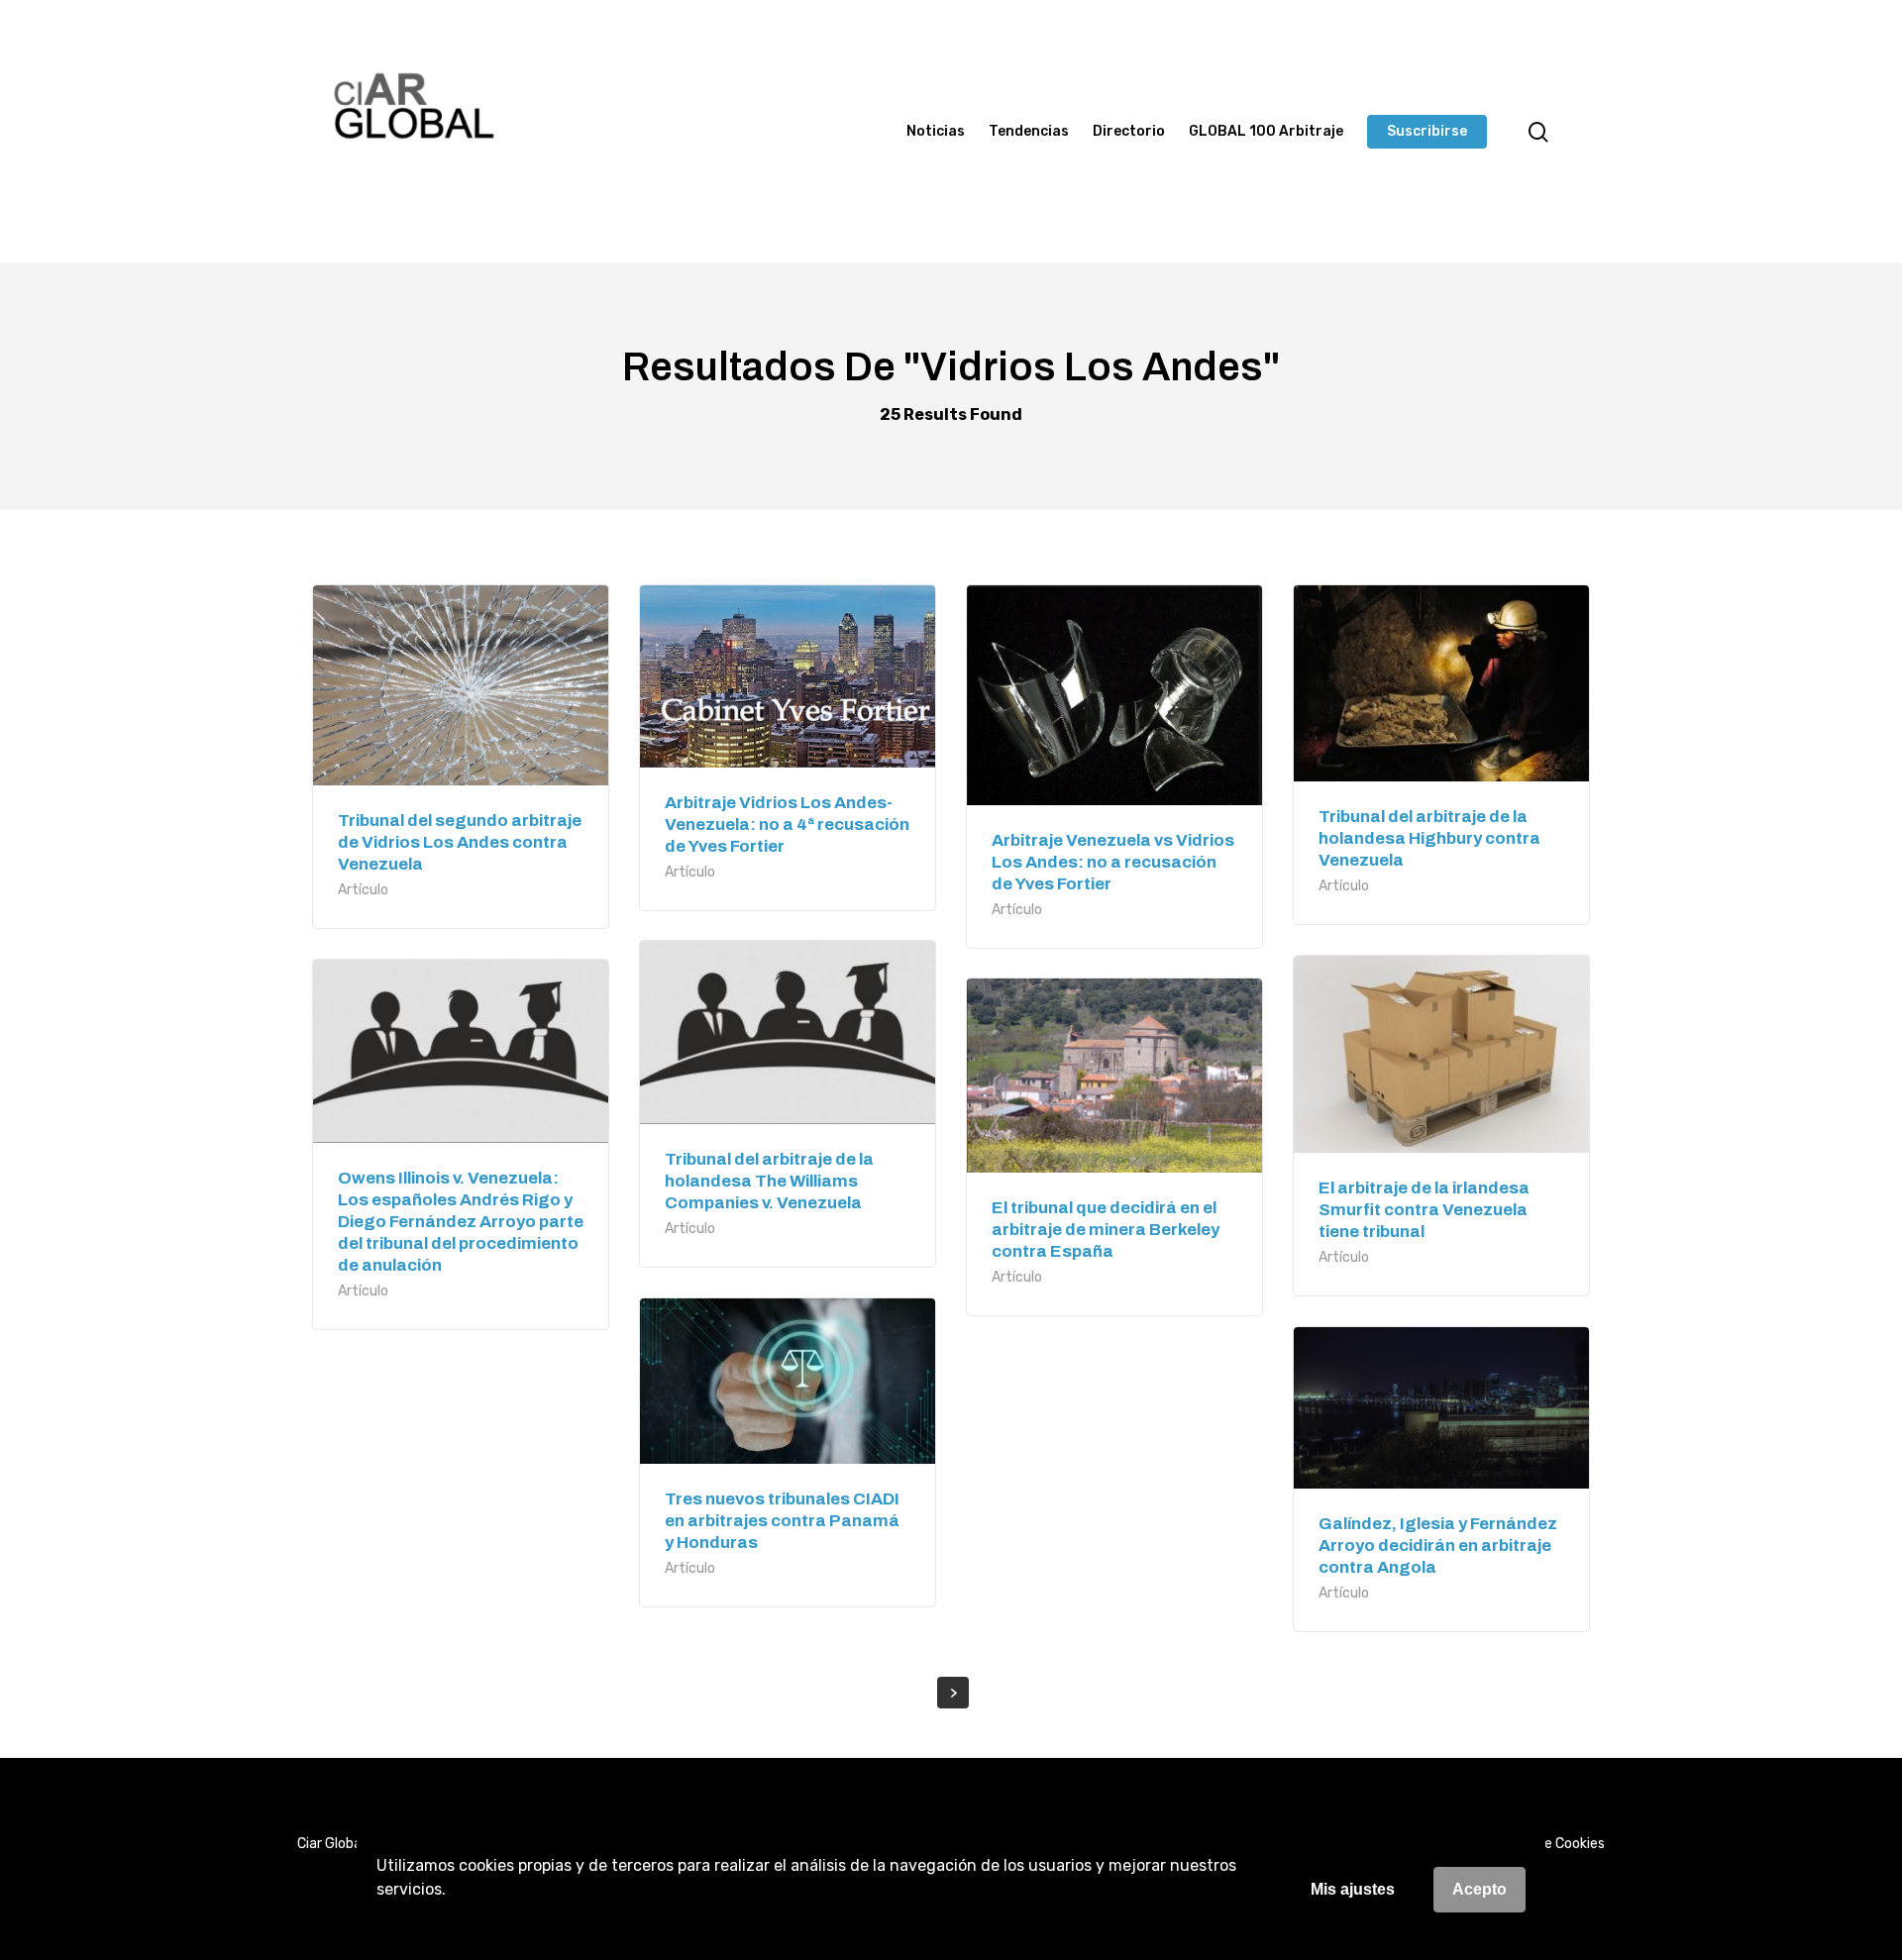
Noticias (936, 132)
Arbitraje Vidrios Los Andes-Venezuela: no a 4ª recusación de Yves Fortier (787, 825)
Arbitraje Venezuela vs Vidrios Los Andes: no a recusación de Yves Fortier (1113, 862)
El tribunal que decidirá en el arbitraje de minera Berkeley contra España (1106, 1230)
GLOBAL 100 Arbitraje (1266, 132)
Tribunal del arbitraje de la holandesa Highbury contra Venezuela (1429, 838)
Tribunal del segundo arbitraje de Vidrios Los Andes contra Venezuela (460, 842)
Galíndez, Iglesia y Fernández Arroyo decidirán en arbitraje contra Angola (1438, 1546)
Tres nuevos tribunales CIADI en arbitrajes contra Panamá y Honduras (782, 1521)
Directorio (1129, 132)
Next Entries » (953, 1693)
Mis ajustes (1353, 1889)
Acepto (1479, 1889)
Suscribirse (1427, 132)
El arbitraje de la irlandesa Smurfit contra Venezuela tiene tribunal (1424, 1210)
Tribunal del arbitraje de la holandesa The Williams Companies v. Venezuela (769, 1181)
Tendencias (1029, 132)
